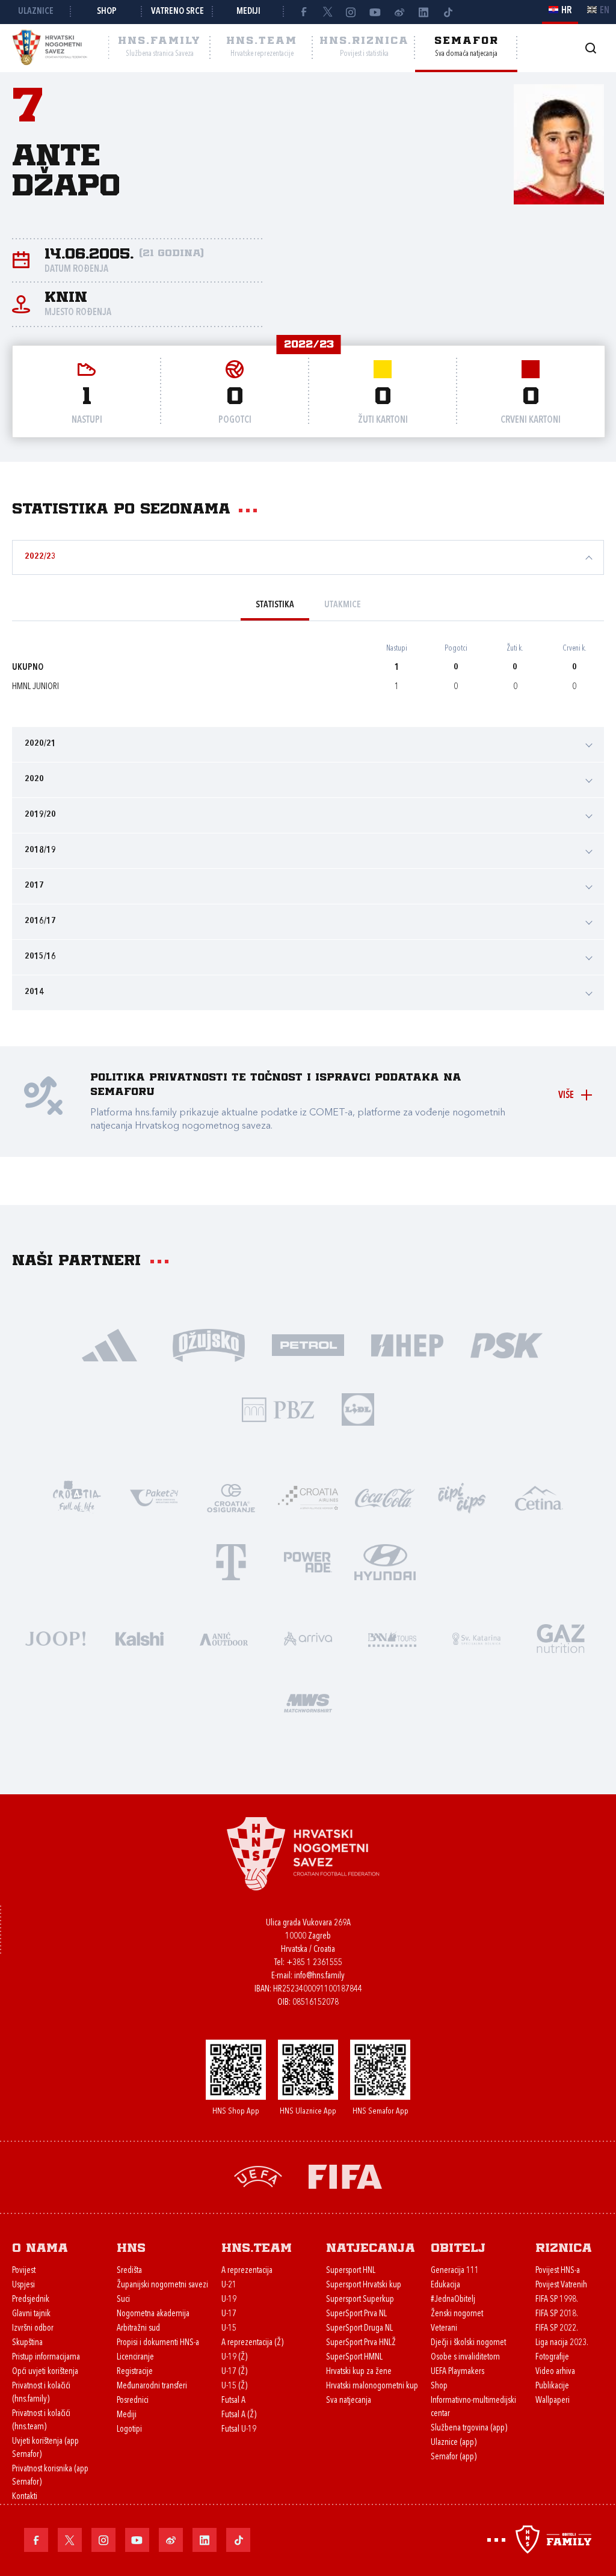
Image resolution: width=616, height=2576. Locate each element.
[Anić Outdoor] (224, 1638)
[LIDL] (358, 1409)
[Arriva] (308, 1638)
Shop (107, 12)
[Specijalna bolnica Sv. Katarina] (476, 1638)
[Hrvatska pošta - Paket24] (154, 1497)
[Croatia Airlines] (308, 1497)
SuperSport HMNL (354, 2357)
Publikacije (552, 2386)
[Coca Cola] (385, 1497)
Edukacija (445, 2285)
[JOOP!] (55, 1638)
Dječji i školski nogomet (468, 2343)
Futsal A (233, 2401)
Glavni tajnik (31, 2314)
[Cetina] (539, 1497)
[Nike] (110, 1344)
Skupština (27, 2343)
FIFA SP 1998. (557, 2300)
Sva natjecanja (349, 2401)
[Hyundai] (385, 1561)
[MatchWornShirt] (308, 1702)
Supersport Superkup (360, 2300)
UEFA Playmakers (457, 2372)
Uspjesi (23, 2285)
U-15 (229, 2329)
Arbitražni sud (138, 2329)
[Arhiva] (590, 48)
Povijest (24, 2271)
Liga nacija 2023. (562, 2343)
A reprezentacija (247, 2271)
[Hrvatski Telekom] (231, 1561)
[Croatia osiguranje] (231, 1497)
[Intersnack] (462, 1497)
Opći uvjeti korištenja (45, 2372)
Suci (123, 2300)
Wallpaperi (553, 2401)
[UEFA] (258, 2176)
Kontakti (25, 2497)
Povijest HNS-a (558, 2271)
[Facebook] (303, 12)
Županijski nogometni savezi (162, 2285)
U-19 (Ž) (234, 2357)
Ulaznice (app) (454, 2443)
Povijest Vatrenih (561, 2285)
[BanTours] (392, 1638)
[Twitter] (327, 12)
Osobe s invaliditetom (465, 2357)
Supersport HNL (351, 2271)
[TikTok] (448, 12)
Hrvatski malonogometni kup (372, 2386)
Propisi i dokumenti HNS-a (158, 2343)
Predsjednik (31, 2300)
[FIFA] (345, 2176)
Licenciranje (135, 2357)
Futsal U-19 (239, 2430)
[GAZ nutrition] (561, 1638)
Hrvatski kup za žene (359, 2372)
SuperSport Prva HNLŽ (361, 2343)
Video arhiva (555, 2372)
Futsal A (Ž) (239, 2415)
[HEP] (408, 1344)
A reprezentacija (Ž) (252, 2343)
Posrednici (133, 2401)
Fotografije (552, 2357)
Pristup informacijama (46, 2357)
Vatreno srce (177, 12)
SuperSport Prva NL (356, 2314)
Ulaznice (36, 12)
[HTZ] (77, 1497)
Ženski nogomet (457, 2314)
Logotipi (129, 2430)
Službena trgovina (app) (469, 2428)
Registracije (135, 2372)
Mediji (248, 12)
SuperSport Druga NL (359, 2329)
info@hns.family (319, 1976)
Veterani (444, 2329)
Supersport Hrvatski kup (364, 2285)
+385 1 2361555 (314, 1963)
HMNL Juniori (35, 687)
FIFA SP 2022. (557, 2329)
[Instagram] (351, 12)
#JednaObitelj (453, 2300)
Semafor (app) (454, 2457)
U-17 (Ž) (234, 2372)
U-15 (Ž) (234, 2386)
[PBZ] (278, 1409)
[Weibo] (399, 12)
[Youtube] (375, 12)
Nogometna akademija (153, 2314)
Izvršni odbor (33, 2329)
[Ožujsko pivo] (209, 1344)
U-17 (229, 2314)
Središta (129, 2271)
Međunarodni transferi (152, 2386)
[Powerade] (308, 1561)
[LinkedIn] (423, 12)
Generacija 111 (455, 2271)
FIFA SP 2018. (557, 2314)
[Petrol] (308, 1344)
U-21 (229, 2285)
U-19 (229, 2300)
